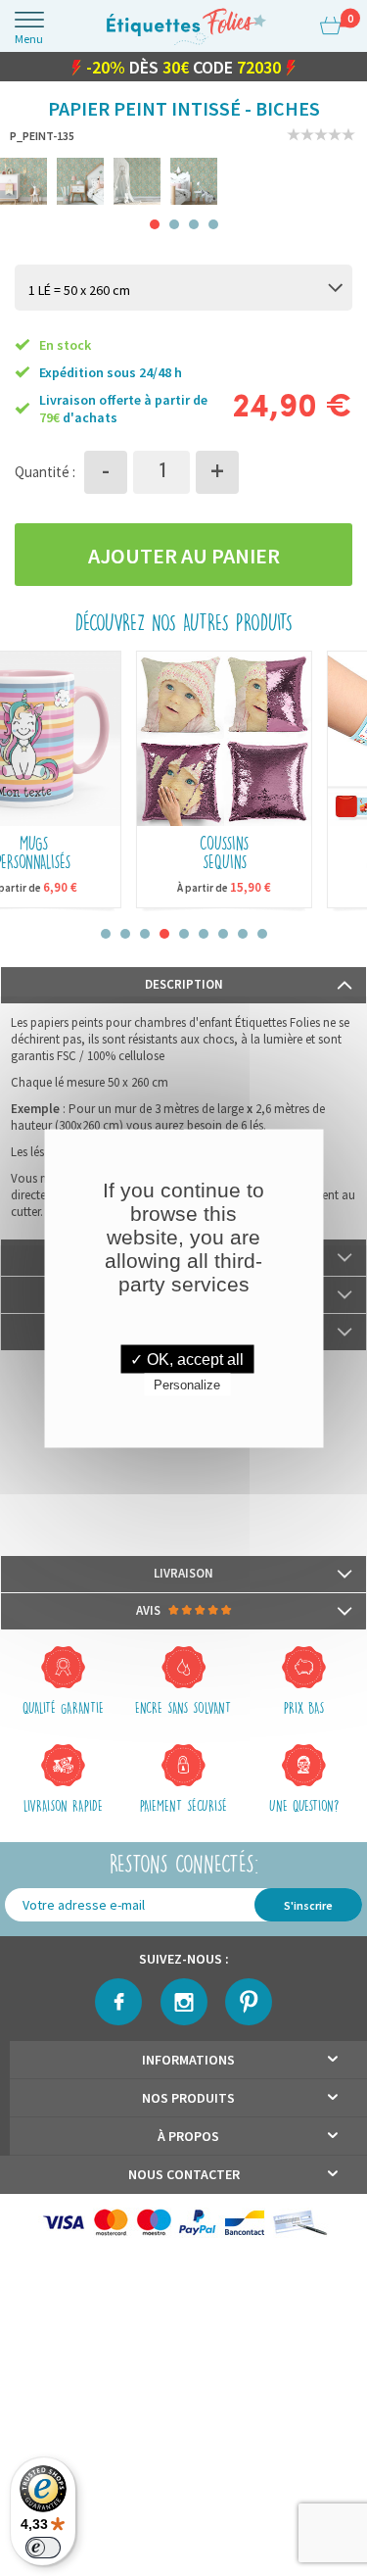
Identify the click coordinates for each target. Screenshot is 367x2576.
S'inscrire (308, 1909)
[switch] (43, 2548)
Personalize (187, 1384)
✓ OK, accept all (187, 1359)
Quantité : (45, 476)
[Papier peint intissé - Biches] (23, 185)
